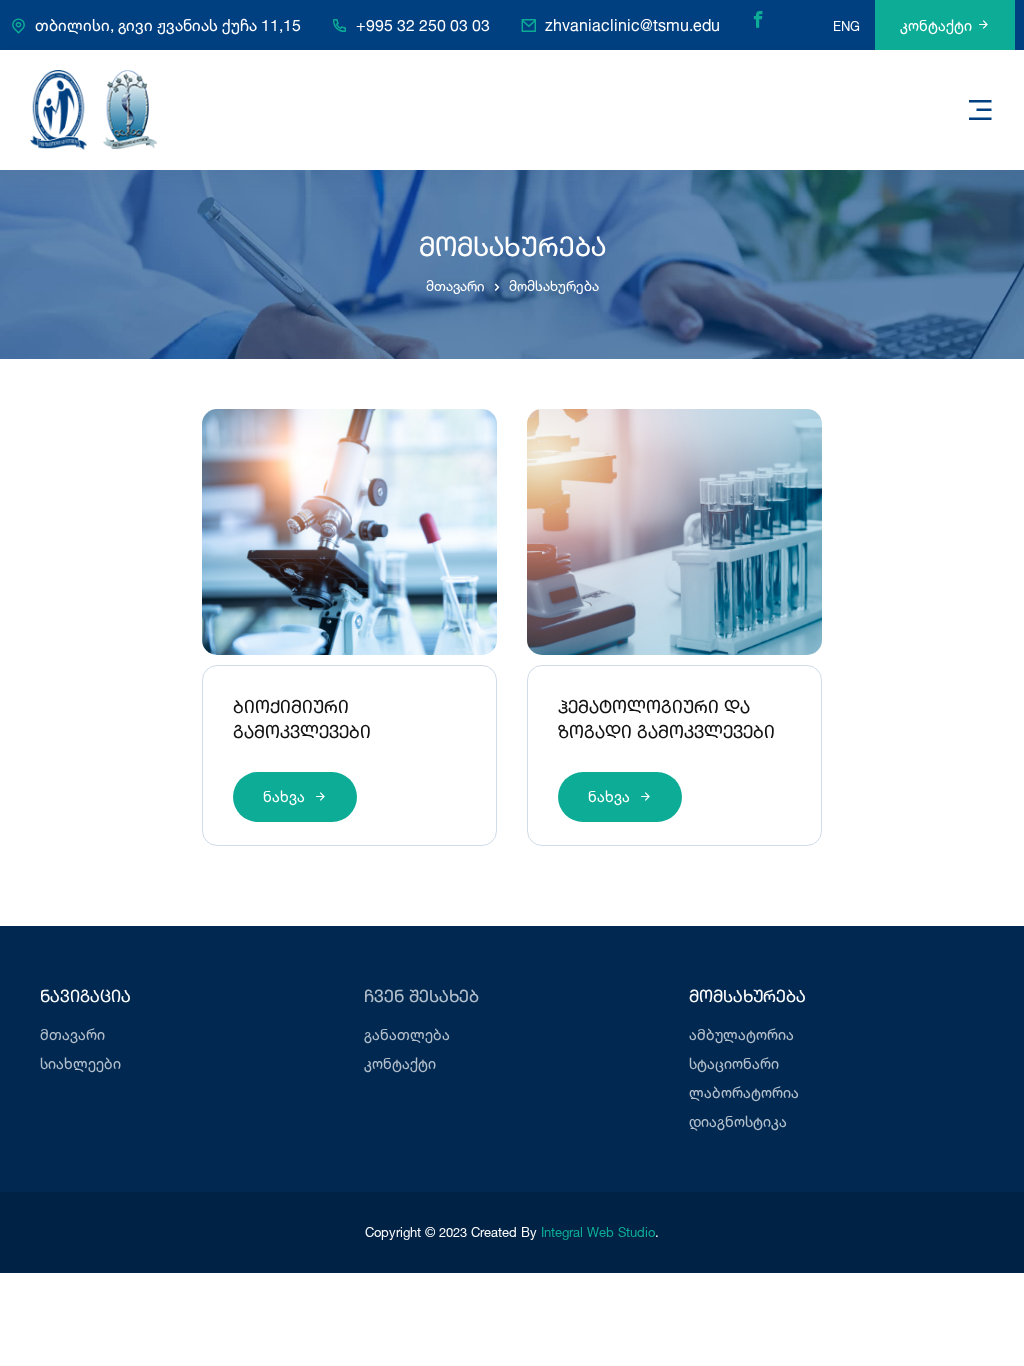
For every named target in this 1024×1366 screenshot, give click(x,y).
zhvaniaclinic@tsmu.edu (632, 25)
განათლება (407, 1034)
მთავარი (455, 285)
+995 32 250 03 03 (423, 25)
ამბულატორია (741, 1034)
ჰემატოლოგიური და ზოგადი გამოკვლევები (666, 720)
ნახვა (286, 796)
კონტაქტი (936, 25)
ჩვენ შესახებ (421, 997)
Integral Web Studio (598, 1232)
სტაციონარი (734, 1063)
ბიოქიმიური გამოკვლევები (302, 720)
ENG (846, 26)
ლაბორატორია (744, 1092)
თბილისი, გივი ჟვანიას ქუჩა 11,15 (168, 25)
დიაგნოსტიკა (738, 1121)
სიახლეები (80, 1063)
